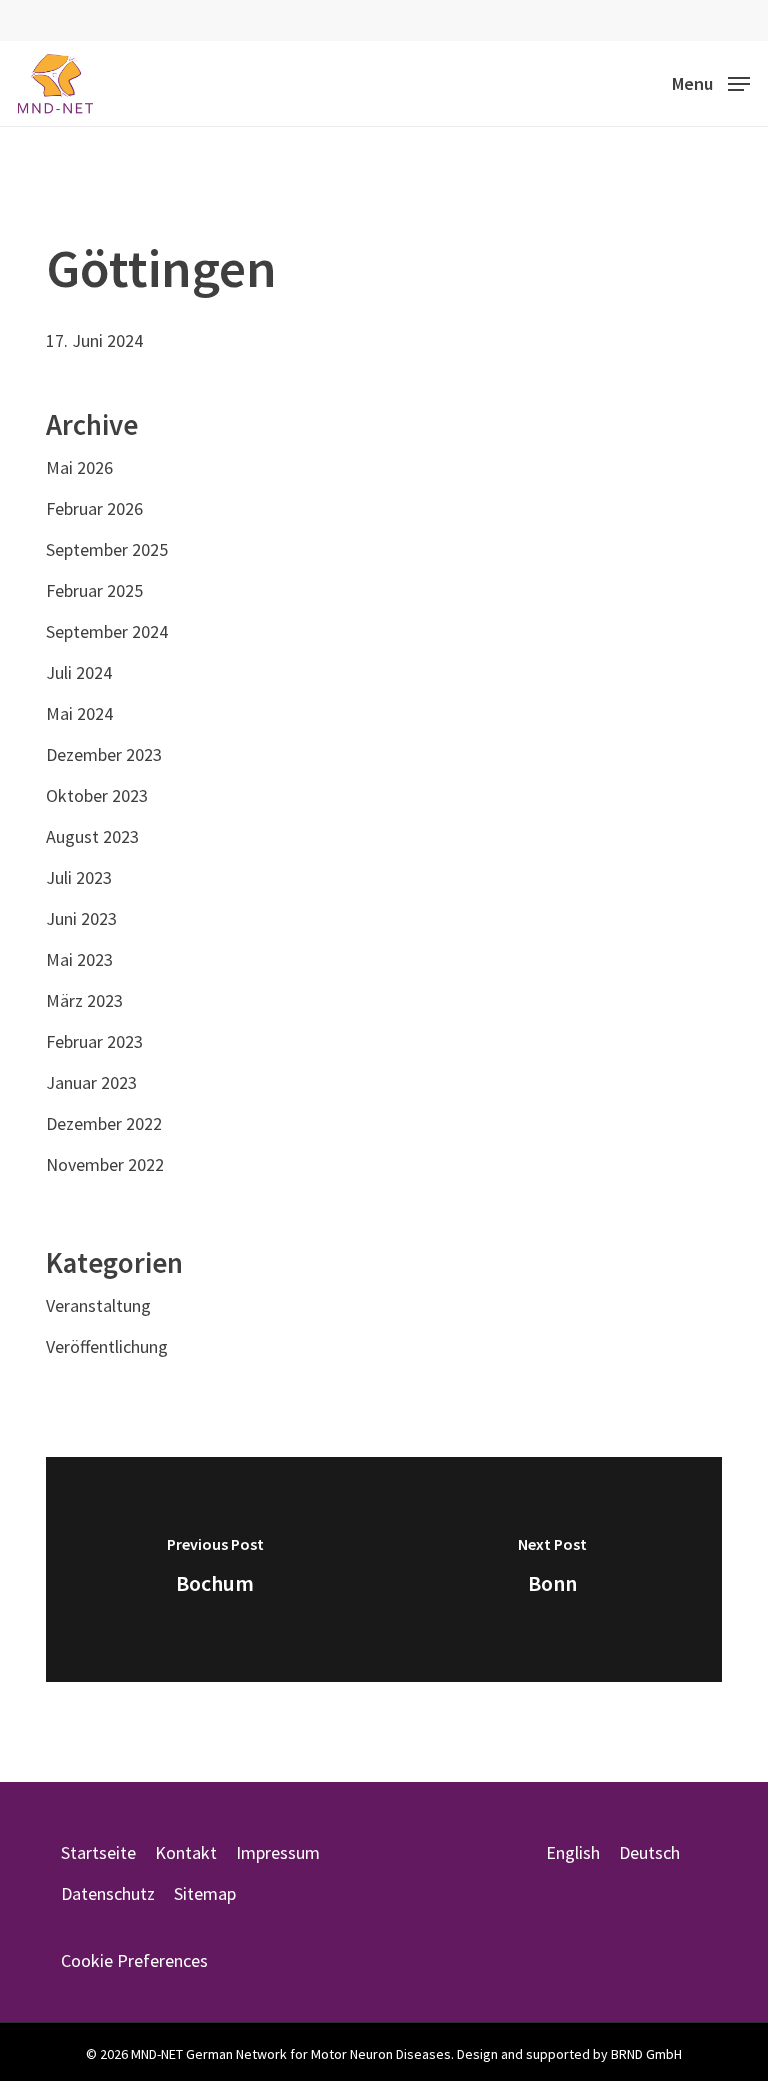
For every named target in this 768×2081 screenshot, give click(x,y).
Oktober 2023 (97, 795)
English (573, 1852)
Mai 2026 (79, 467)
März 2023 (84, 1000)
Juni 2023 (81, 918)
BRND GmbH (646, 2054)
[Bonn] (553, 1569)
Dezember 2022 (104, 1123)
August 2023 (92, 836)
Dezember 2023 (104, 754)
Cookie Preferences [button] (134, 1960)
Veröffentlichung (107, 1346)
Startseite (98, 1852)
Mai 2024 (79, 713)
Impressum (278, 1852)
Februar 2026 (94, 508)
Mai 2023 (79, 959)
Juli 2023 (79, 877)
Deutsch (649, 1852)
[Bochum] (215, 1569)
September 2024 (107, 631)
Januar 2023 (91, 1082)
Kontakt (186, 1852)
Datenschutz (108, 1893)
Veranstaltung (98, 1305)
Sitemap (205, 1893)
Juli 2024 (79, 672)
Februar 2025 (94, 590)
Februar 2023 (94, 1041)
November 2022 (105, 1164)
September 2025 (107, 549)
